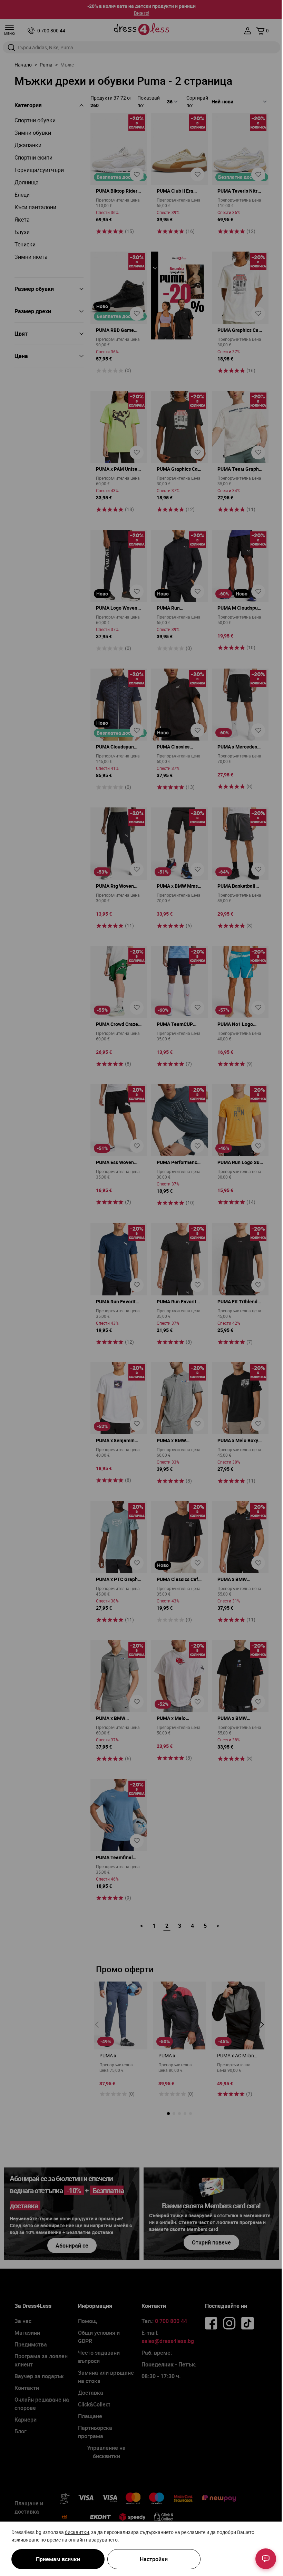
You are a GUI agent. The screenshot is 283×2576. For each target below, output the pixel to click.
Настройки (154, 2559)
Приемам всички (58, 2559)
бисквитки (77, 2532)
